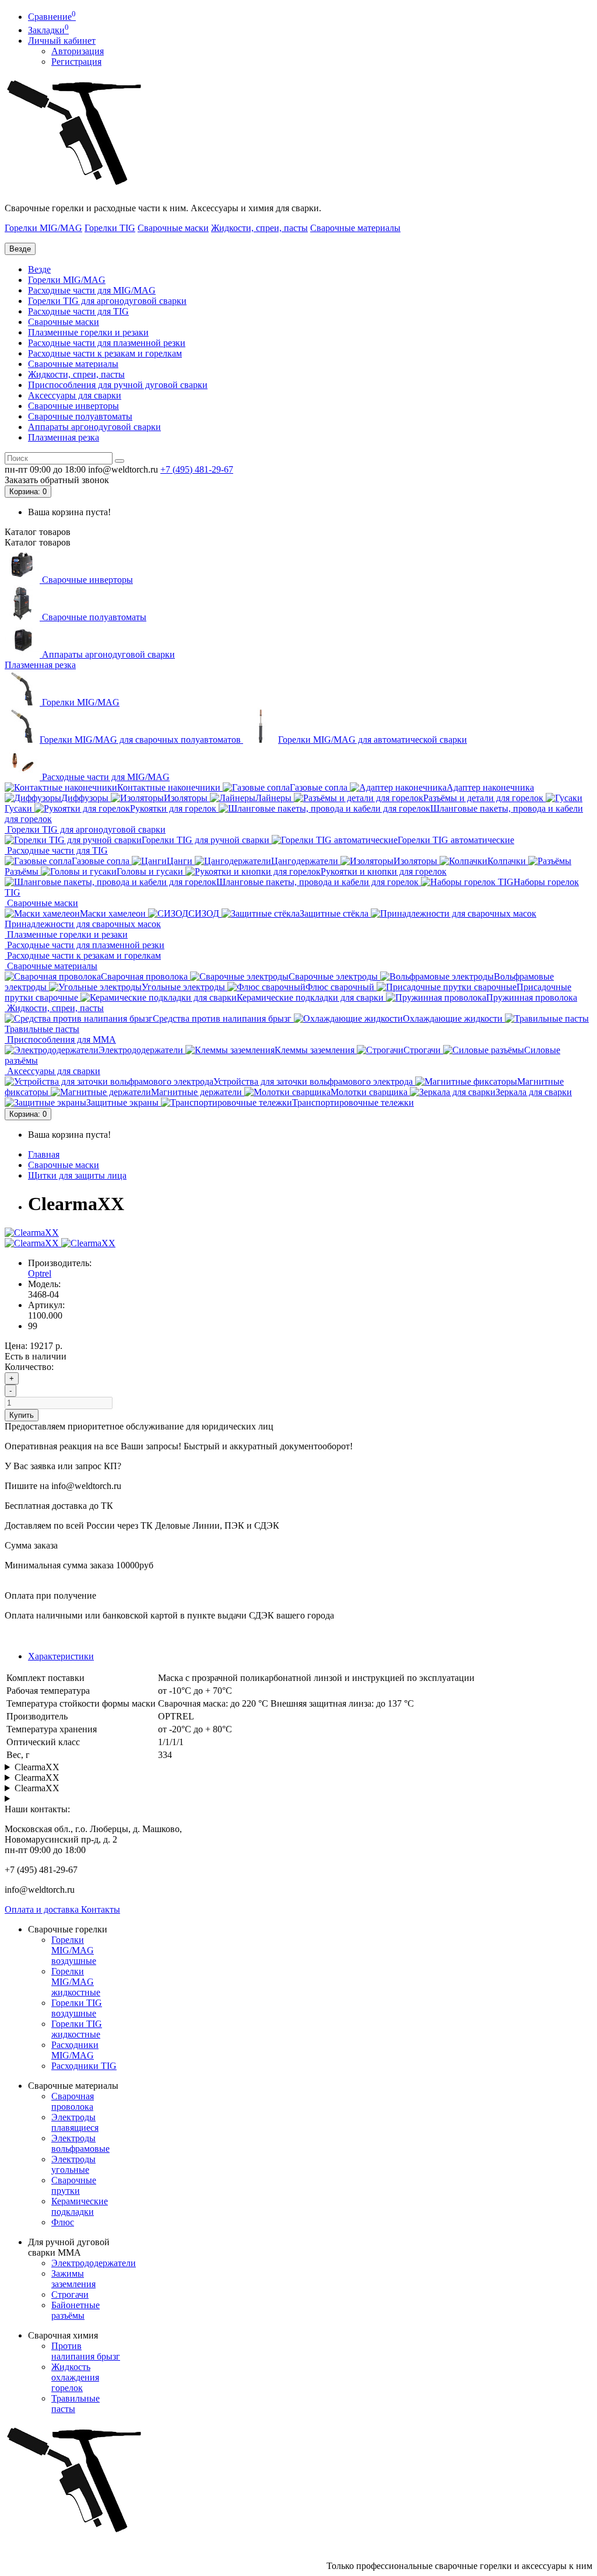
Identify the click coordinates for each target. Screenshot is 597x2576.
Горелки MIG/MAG (43, 228)
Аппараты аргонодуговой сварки (94, 427)
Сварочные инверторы (73, 406)
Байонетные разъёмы (75, 2310)
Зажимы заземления (73, 2279)
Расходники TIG (84, 2066)
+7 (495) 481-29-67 (197, 469)
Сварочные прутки (74, 2185)
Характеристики (61, 1656)
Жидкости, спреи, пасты (259, 228)
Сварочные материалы (355, 228)
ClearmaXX (37, 1767)
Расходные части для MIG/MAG (92, 290)
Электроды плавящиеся (75, 2122)
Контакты (101, 1909)
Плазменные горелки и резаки (88, 332)
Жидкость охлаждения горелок (75, 2377)
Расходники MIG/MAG (75, 2050)
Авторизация (78, 51)
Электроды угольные (73, 2164)
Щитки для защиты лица (77, 1175)
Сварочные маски (173, 228)
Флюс (63, 2222)
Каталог (38, 542)
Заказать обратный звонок (57, 480)
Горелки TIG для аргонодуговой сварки (107, 301)
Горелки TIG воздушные (77, 2008)
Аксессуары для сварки (75, 395)
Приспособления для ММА (60, 1039)
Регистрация (76, 62)
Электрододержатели (94, 2263)
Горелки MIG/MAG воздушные (74, 1950)
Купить (22, 1415)
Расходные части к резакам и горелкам (105, 353)
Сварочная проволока (73, 2101)
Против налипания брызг (86, 2351)
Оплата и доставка (43, 1909)
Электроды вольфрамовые (80, 2143)
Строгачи (70, 2294)
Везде (39, 269)
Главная (44, 1154)
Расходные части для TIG (78, 311)
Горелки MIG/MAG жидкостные (76, 1982)
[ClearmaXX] (32, 1233)
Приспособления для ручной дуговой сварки (118, 385)
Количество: (29, 1367)
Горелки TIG (110, 228)
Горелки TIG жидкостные (77, 2029)
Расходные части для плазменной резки (107, 343)
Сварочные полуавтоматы (80, 416)
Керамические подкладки (80, 2206)
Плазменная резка (64, 437)
